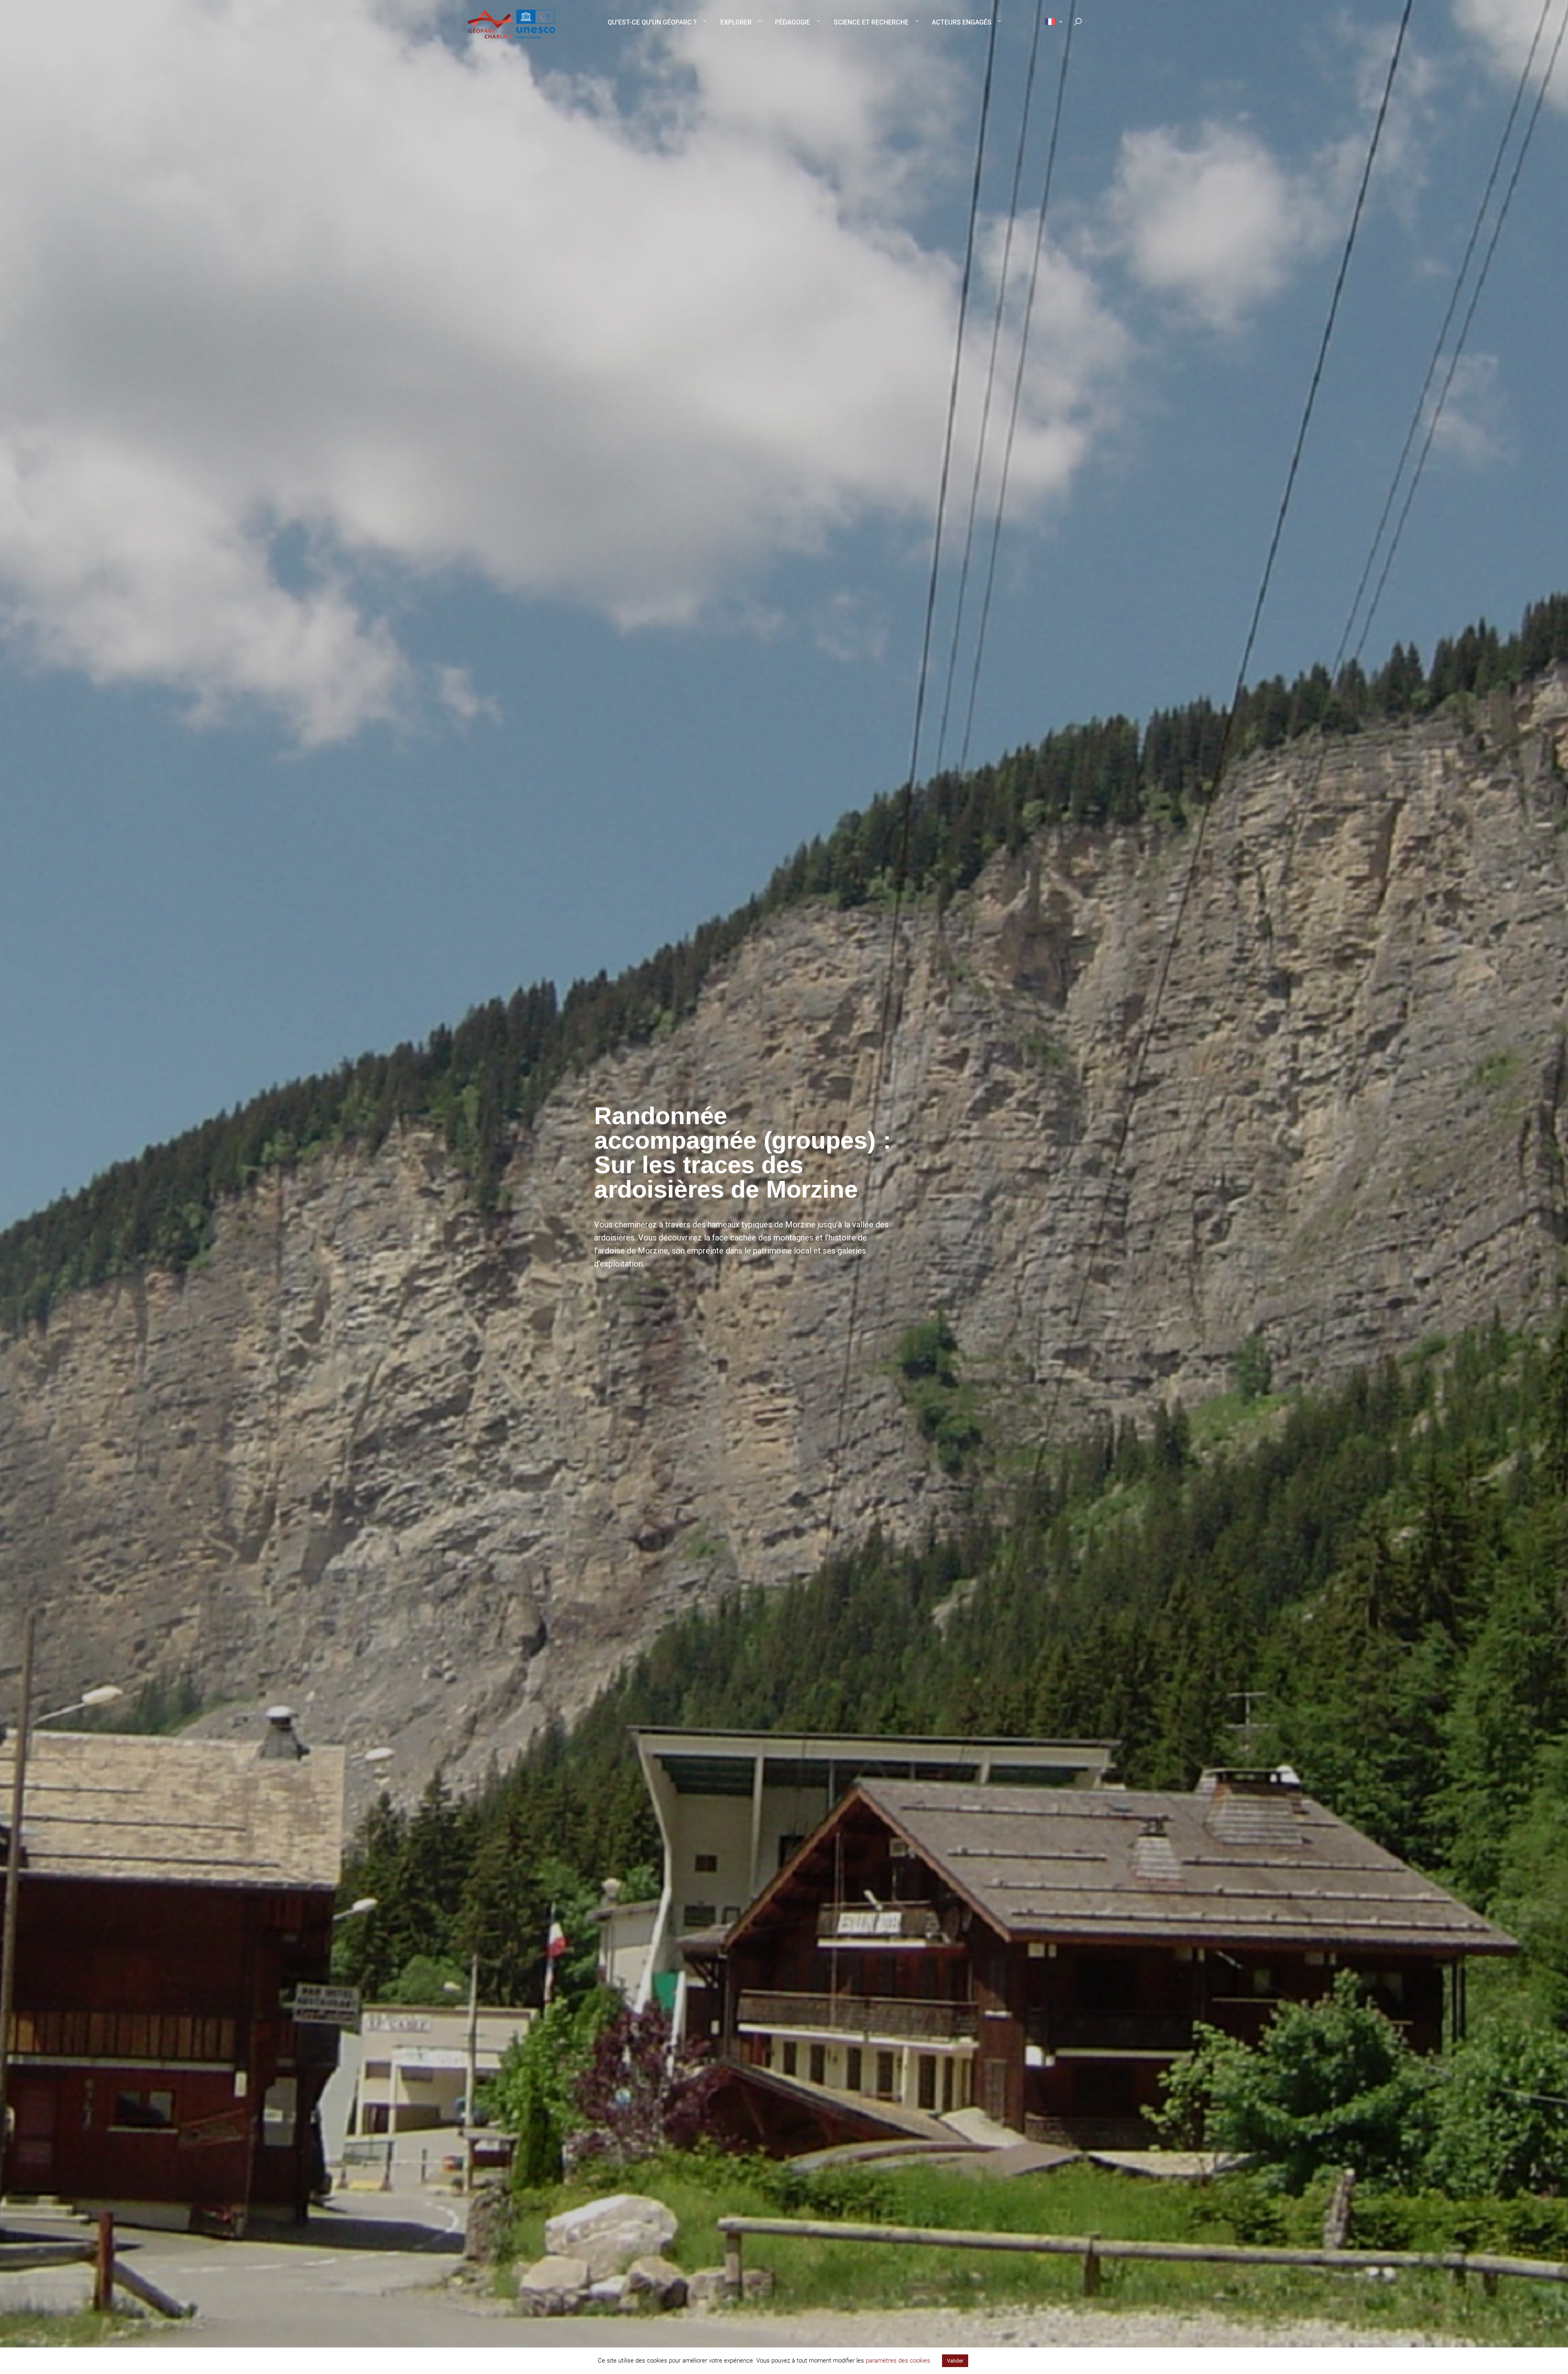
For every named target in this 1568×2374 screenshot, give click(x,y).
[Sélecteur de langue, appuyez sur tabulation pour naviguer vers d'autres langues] (1049, 22)
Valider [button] (955, 2361)
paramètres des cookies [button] (898, 2361)
